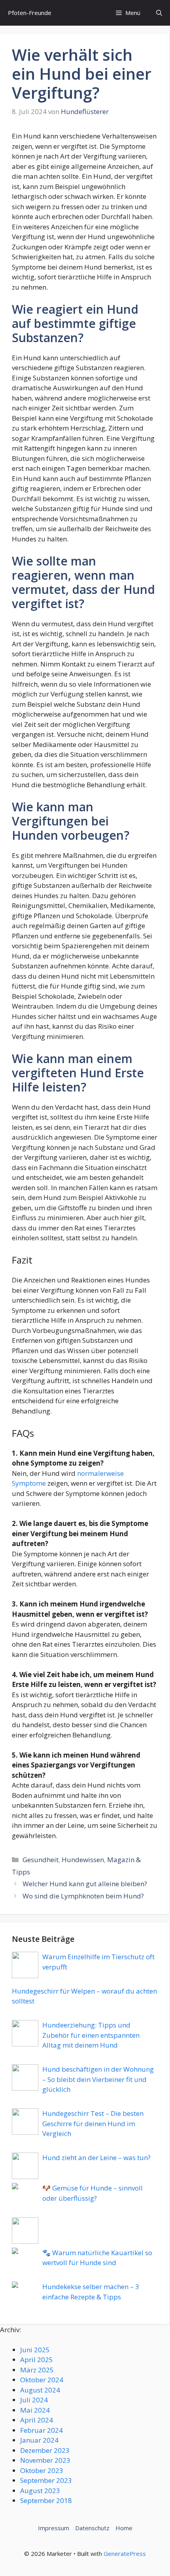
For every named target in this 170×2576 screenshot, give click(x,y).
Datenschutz (92, 2528)
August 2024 (40, 2390)
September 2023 (46, 2480)
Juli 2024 (34, 2400)
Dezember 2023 (45, 2450)
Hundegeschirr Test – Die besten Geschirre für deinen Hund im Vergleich (93, 2123)
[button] (159, 13)
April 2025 (37, 2360)
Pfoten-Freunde (30, 13)
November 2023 (45, 2460)
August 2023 (40, 2491)
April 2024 (37, 2420)
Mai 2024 (35, 2410)
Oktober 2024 (42, 2380)
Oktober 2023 (42, 2470)
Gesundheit (41, 1860)
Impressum (54, 2528)
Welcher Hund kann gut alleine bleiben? (85, 1884)
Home (124, 2528)
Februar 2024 (42, 2430)
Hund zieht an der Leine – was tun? (96, 2158)
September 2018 (46, 2500)
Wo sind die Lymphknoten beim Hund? (83, 1896)
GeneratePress (125, 2554)
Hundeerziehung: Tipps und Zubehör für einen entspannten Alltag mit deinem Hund (91, 2035)
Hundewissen (83, 1860)
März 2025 (37, 2370)
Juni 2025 (35, 2350)
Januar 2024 (39, 2440)
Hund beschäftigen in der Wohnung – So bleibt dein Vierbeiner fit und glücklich (98, 2079)
